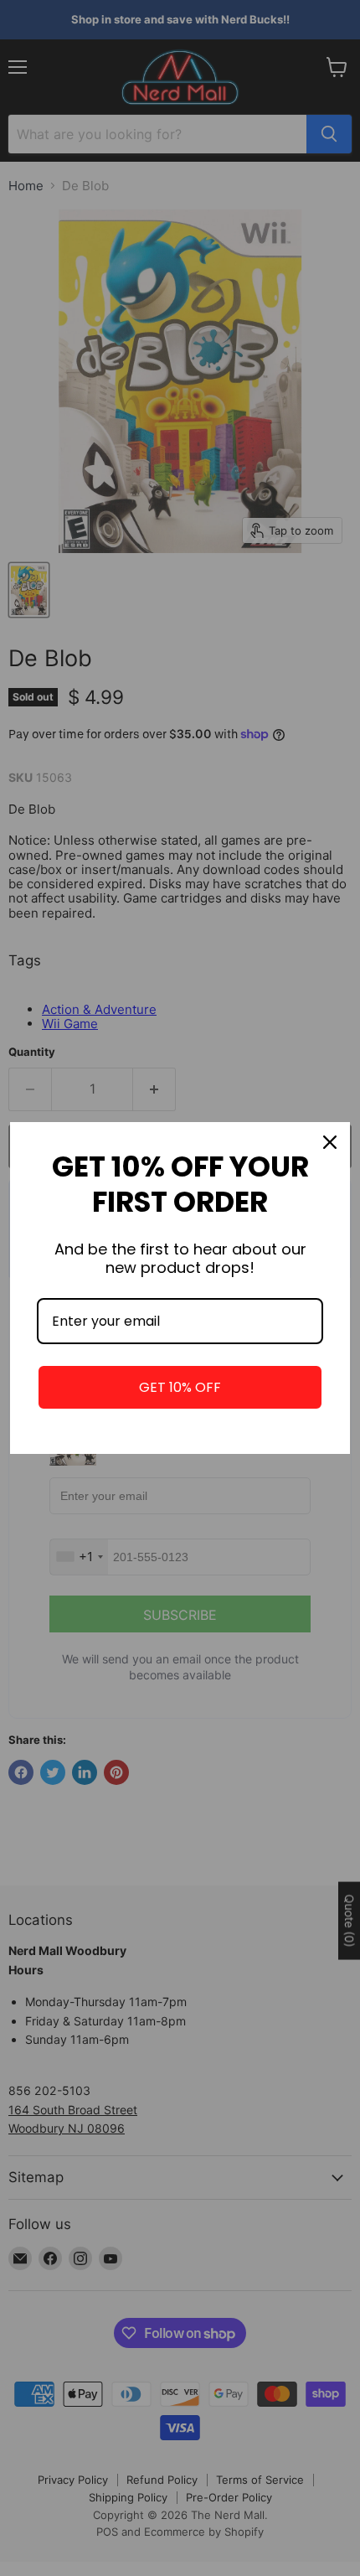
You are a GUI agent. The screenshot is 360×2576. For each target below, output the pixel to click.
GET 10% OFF (180, 1387)
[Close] (330, 1142)
